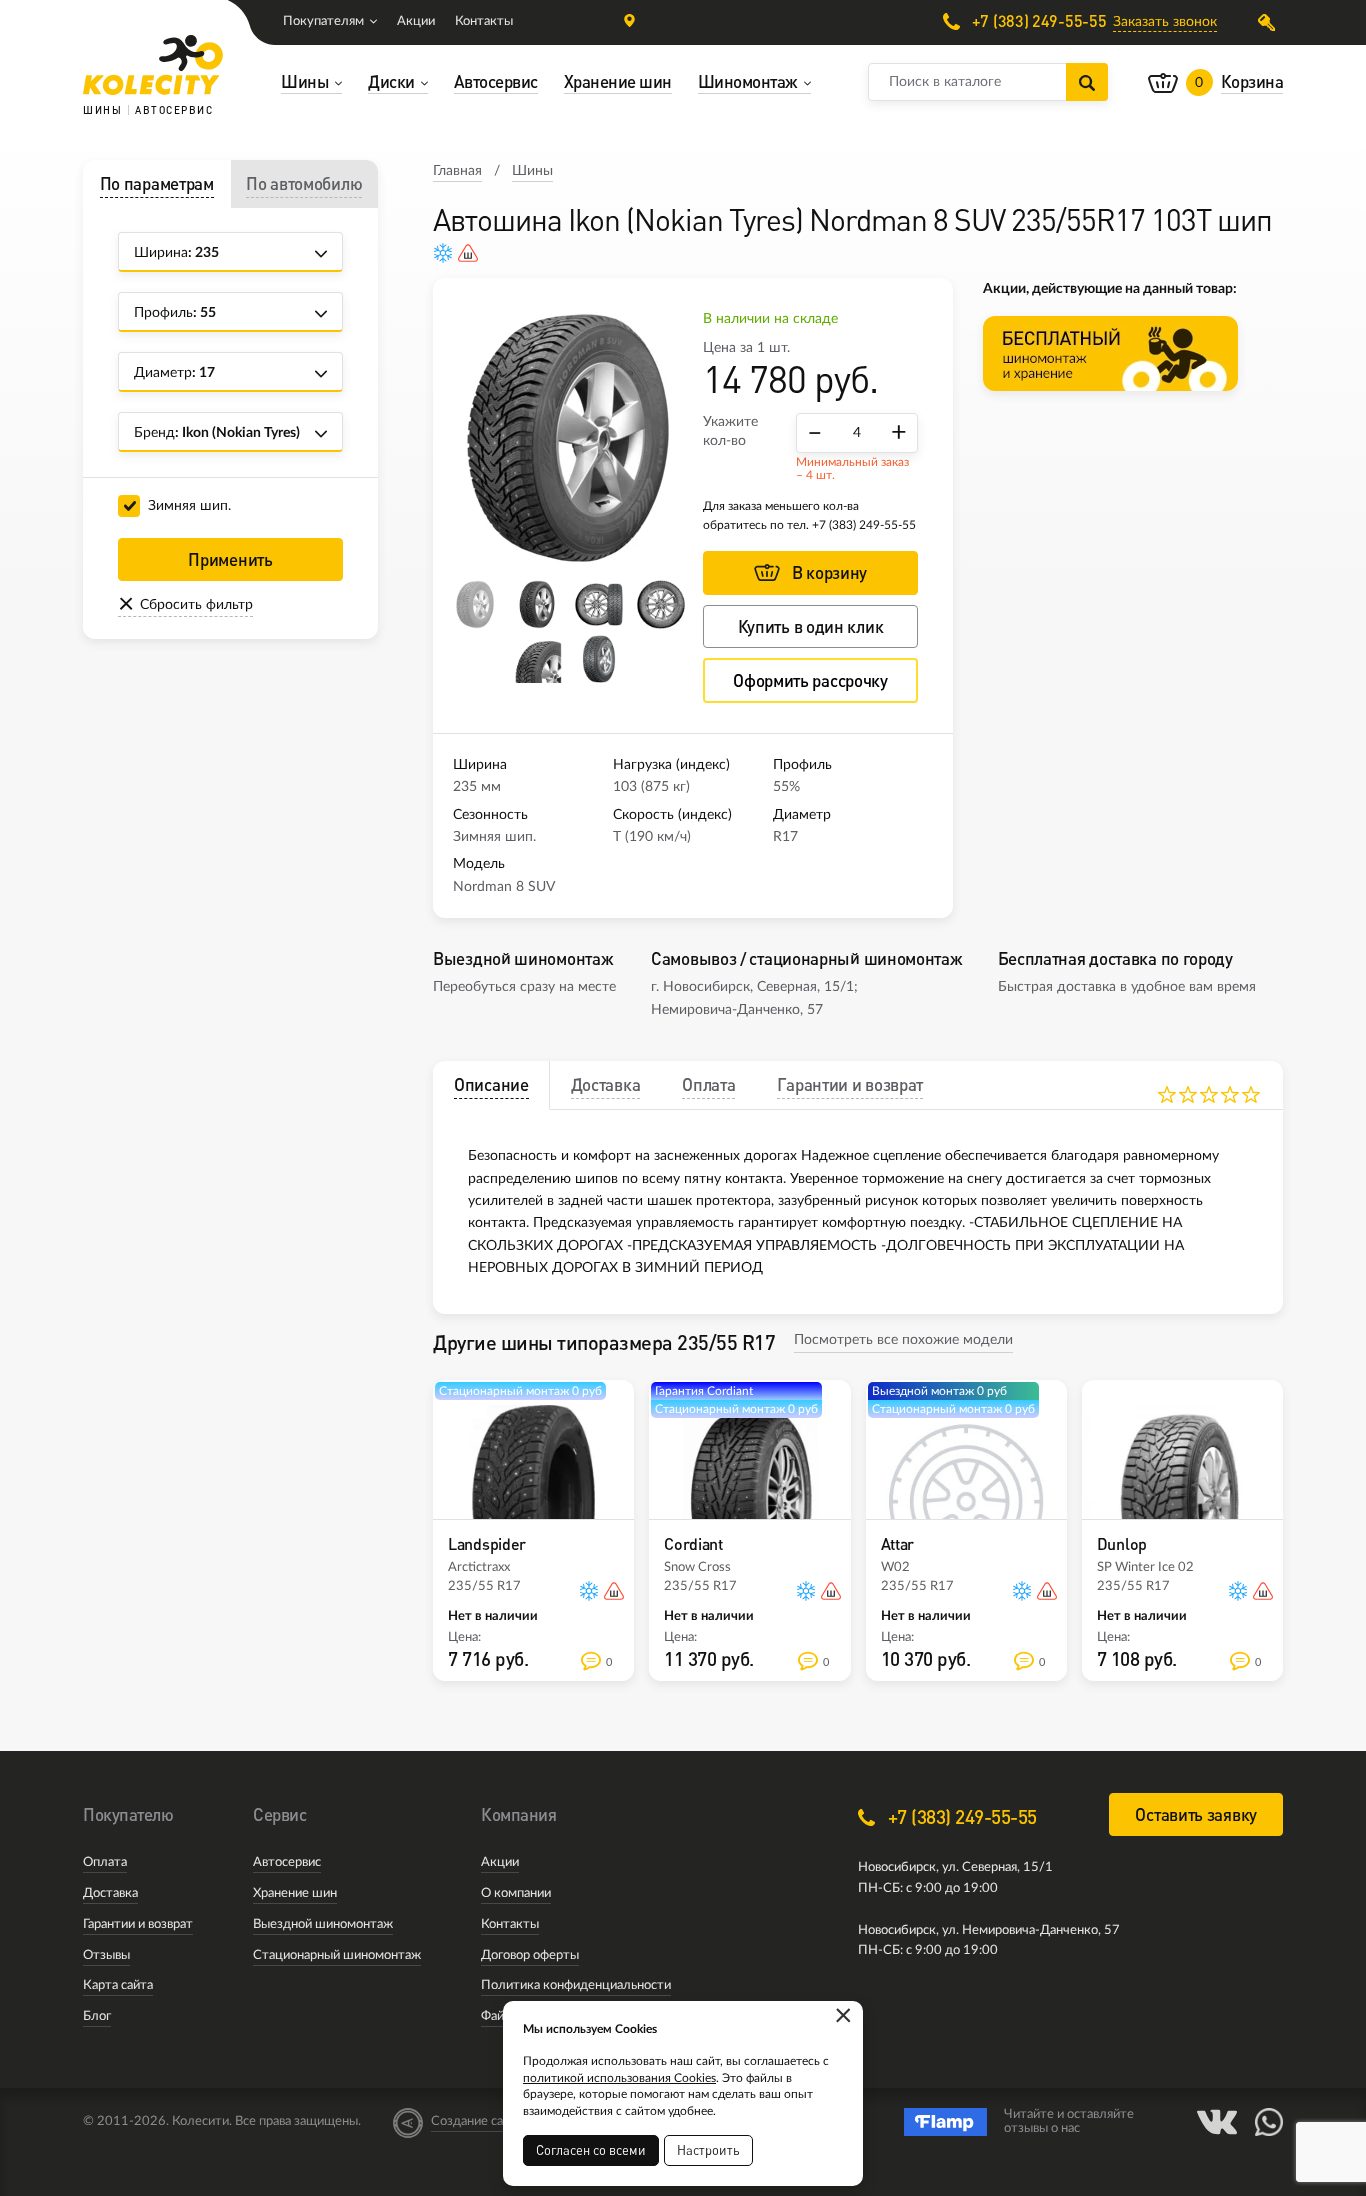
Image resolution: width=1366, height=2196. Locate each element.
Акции (416, 21)
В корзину (829, 572)
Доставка (110, 1893)
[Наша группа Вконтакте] (1217, 2122)
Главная (457, 171)
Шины (532, 171)
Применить (230, 559)
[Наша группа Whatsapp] (1269, 2122)
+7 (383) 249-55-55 (1037, 21)
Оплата (105, 1862)
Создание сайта (477, 2121)
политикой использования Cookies (619, 2078)
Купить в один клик (811, 626)
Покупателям (323, 21)
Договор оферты (530, 1955)
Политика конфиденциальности (576, 1985)
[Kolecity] (153, 65)
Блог (97, 2016)
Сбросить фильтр (196, 605)
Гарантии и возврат (138, 1924)
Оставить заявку (1196, 1814)
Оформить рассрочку (810, 680)
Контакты (484, 21)
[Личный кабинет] (1270, 22)
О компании (516, 1893)
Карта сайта (118, 1985)
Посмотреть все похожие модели (903, 1340)
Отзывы (106, 1955)
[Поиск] (1087, 82)
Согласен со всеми (591, 2150)
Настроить (708, 2150)
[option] (568, 438)
